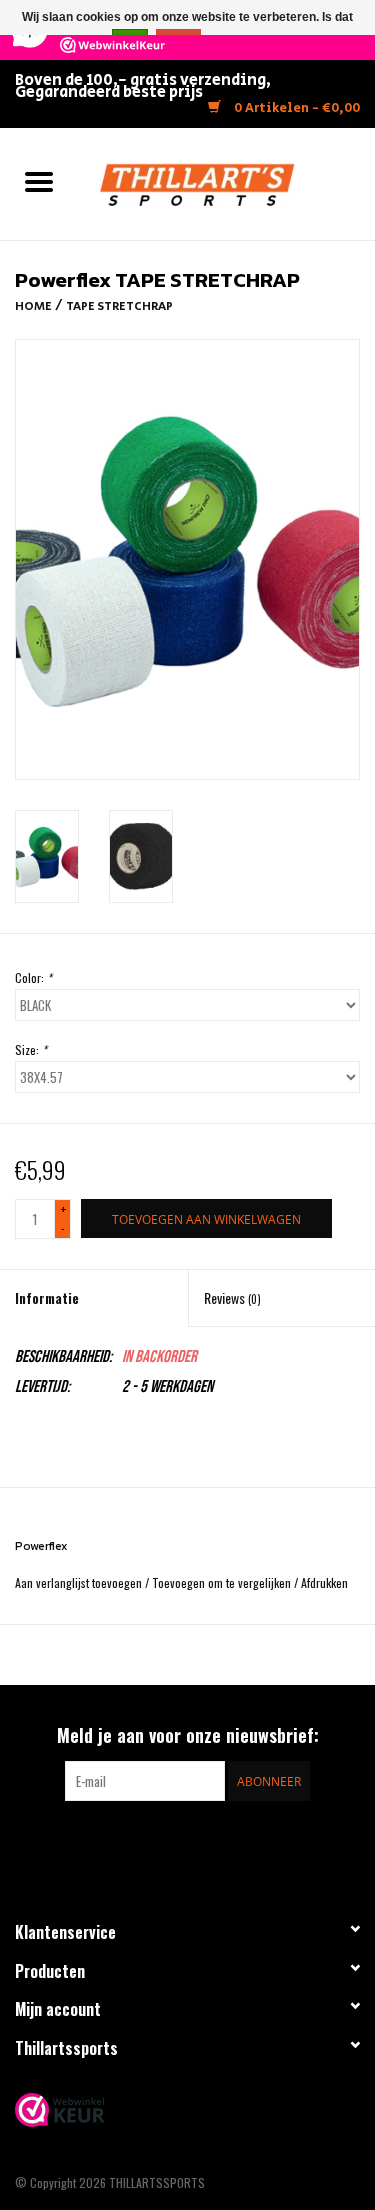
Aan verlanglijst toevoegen (80, 1582)
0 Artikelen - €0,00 (295, 108)
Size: (31, 1049)
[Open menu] (39, 181)
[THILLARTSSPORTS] (227, 181)
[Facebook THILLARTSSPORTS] (170, 1842)
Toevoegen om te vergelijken (223, 1582)
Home (33, 306)
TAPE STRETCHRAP (119, 306)
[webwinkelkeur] (187, 2110)
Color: (33, 977)
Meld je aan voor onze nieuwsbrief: (188, 1735)
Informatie (47, 1297)
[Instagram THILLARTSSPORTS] (205, 1842)
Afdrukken (324, 1582)
